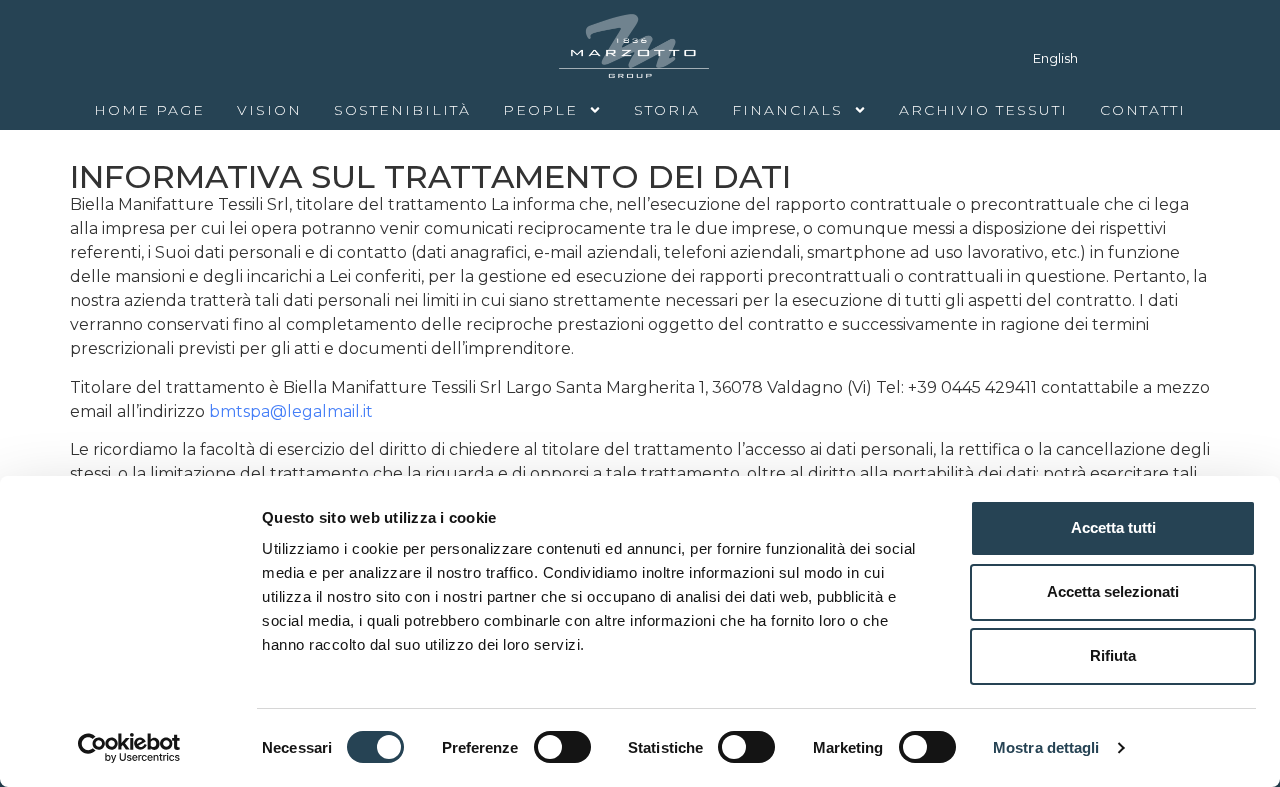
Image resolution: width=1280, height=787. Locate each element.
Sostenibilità (402, 110)
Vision (269, 110)
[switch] (562, 747)
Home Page (149, 110)
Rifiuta (1113, 655)
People (540, 110)
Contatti (1143, 110)
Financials (787, 110)
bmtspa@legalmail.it (291, 411)
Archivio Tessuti (983, 110)
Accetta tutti (1113, 527)
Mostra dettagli (1046, 747)
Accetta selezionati (1113, 591)
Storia (667, 110)
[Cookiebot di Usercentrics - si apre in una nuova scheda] (129, 748)
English (1055, 58)
